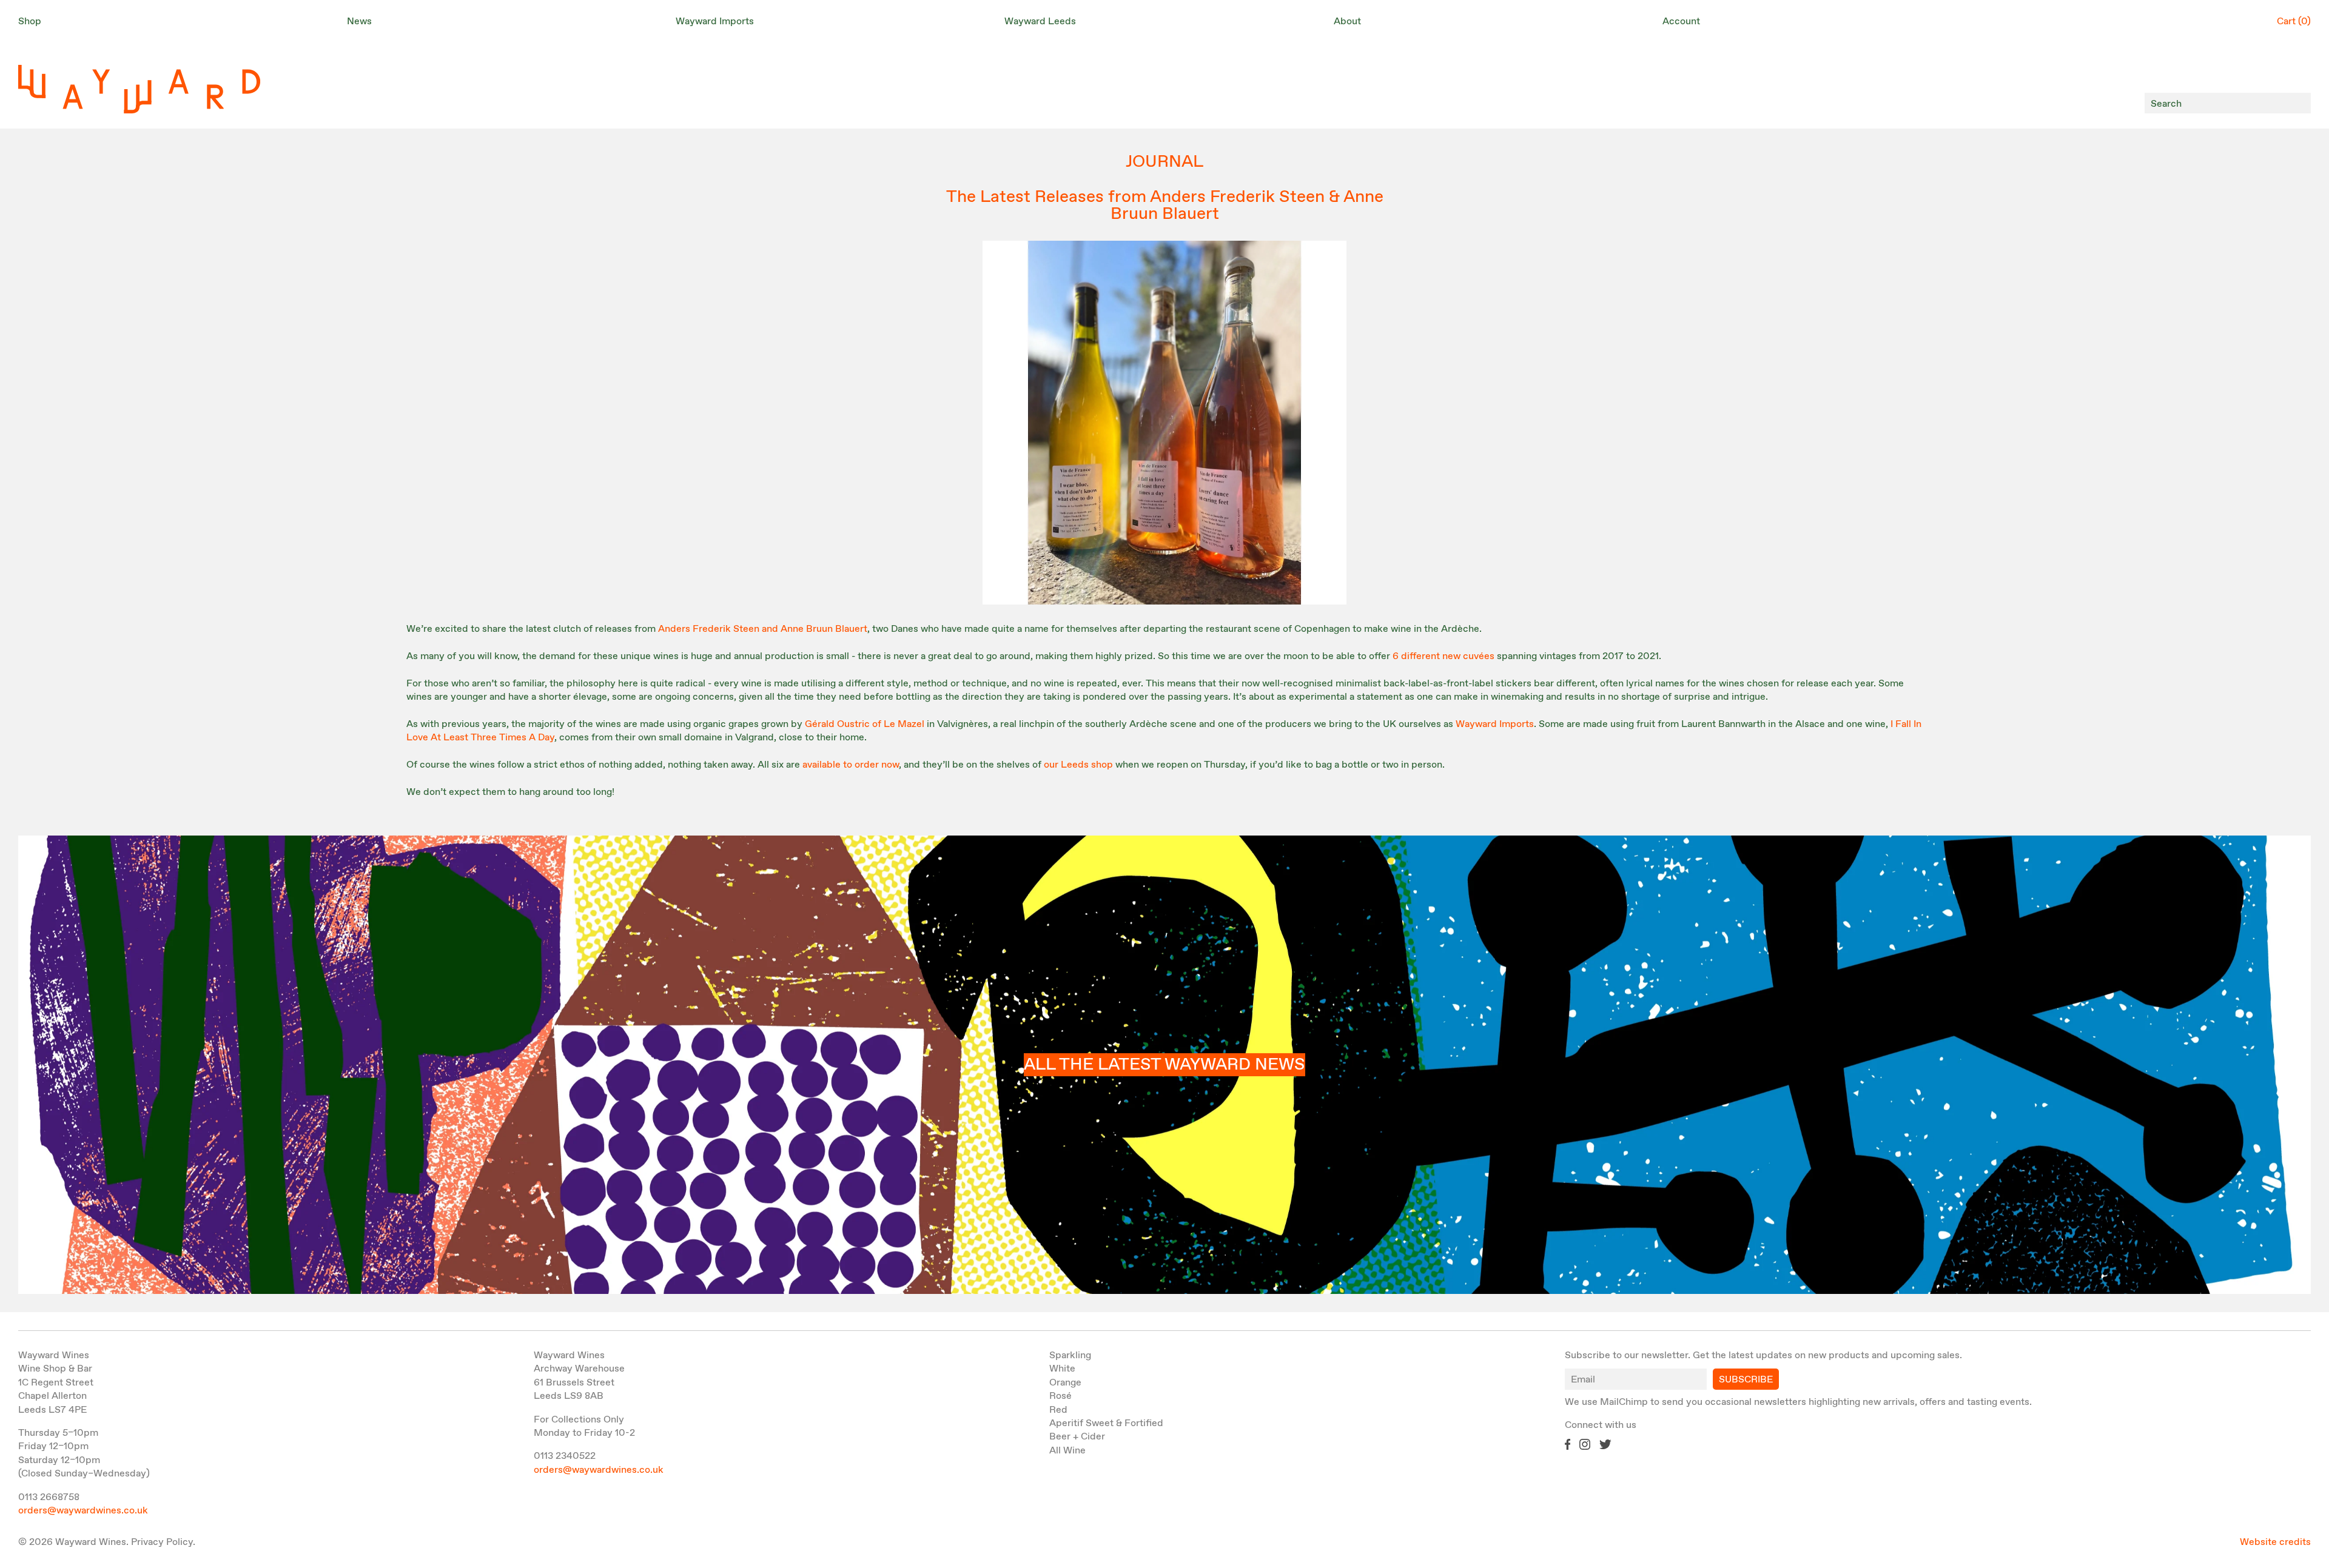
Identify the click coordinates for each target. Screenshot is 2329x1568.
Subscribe (1746, 1380)
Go (2298, 103)
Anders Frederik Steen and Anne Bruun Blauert (763, 629)
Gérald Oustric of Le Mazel (865, 724)
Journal (1164, 162)
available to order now (851, 765)
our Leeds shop (1078, 765)
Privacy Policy (162, 1542)
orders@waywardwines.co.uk (83, 1511)
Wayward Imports (1495, 724)
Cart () (2294, 22)
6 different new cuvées (1443, 656)
